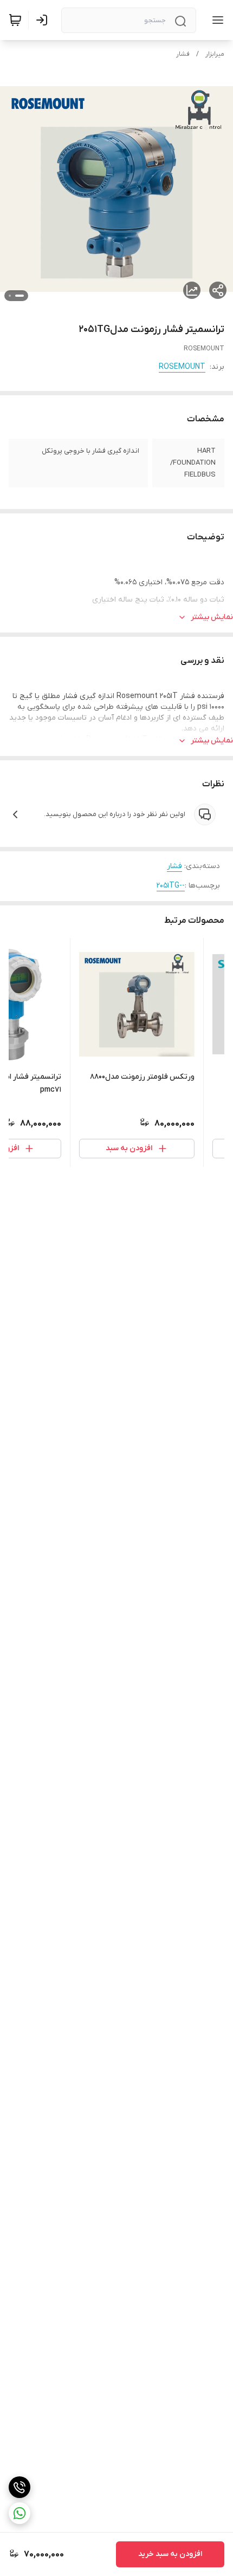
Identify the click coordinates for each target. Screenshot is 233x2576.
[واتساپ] (20, 2513)
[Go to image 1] (20, 296)
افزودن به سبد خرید (170, 2554)
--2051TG (171, 886)
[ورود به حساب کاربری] (44, 20)
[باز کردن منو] (216, 20)
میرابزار (215, 54)
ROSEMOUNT (182, 367)
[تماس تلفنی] (20, 2487)
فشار (183, 54)
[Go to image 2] (10, 296)
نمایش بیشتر (212, 617)
